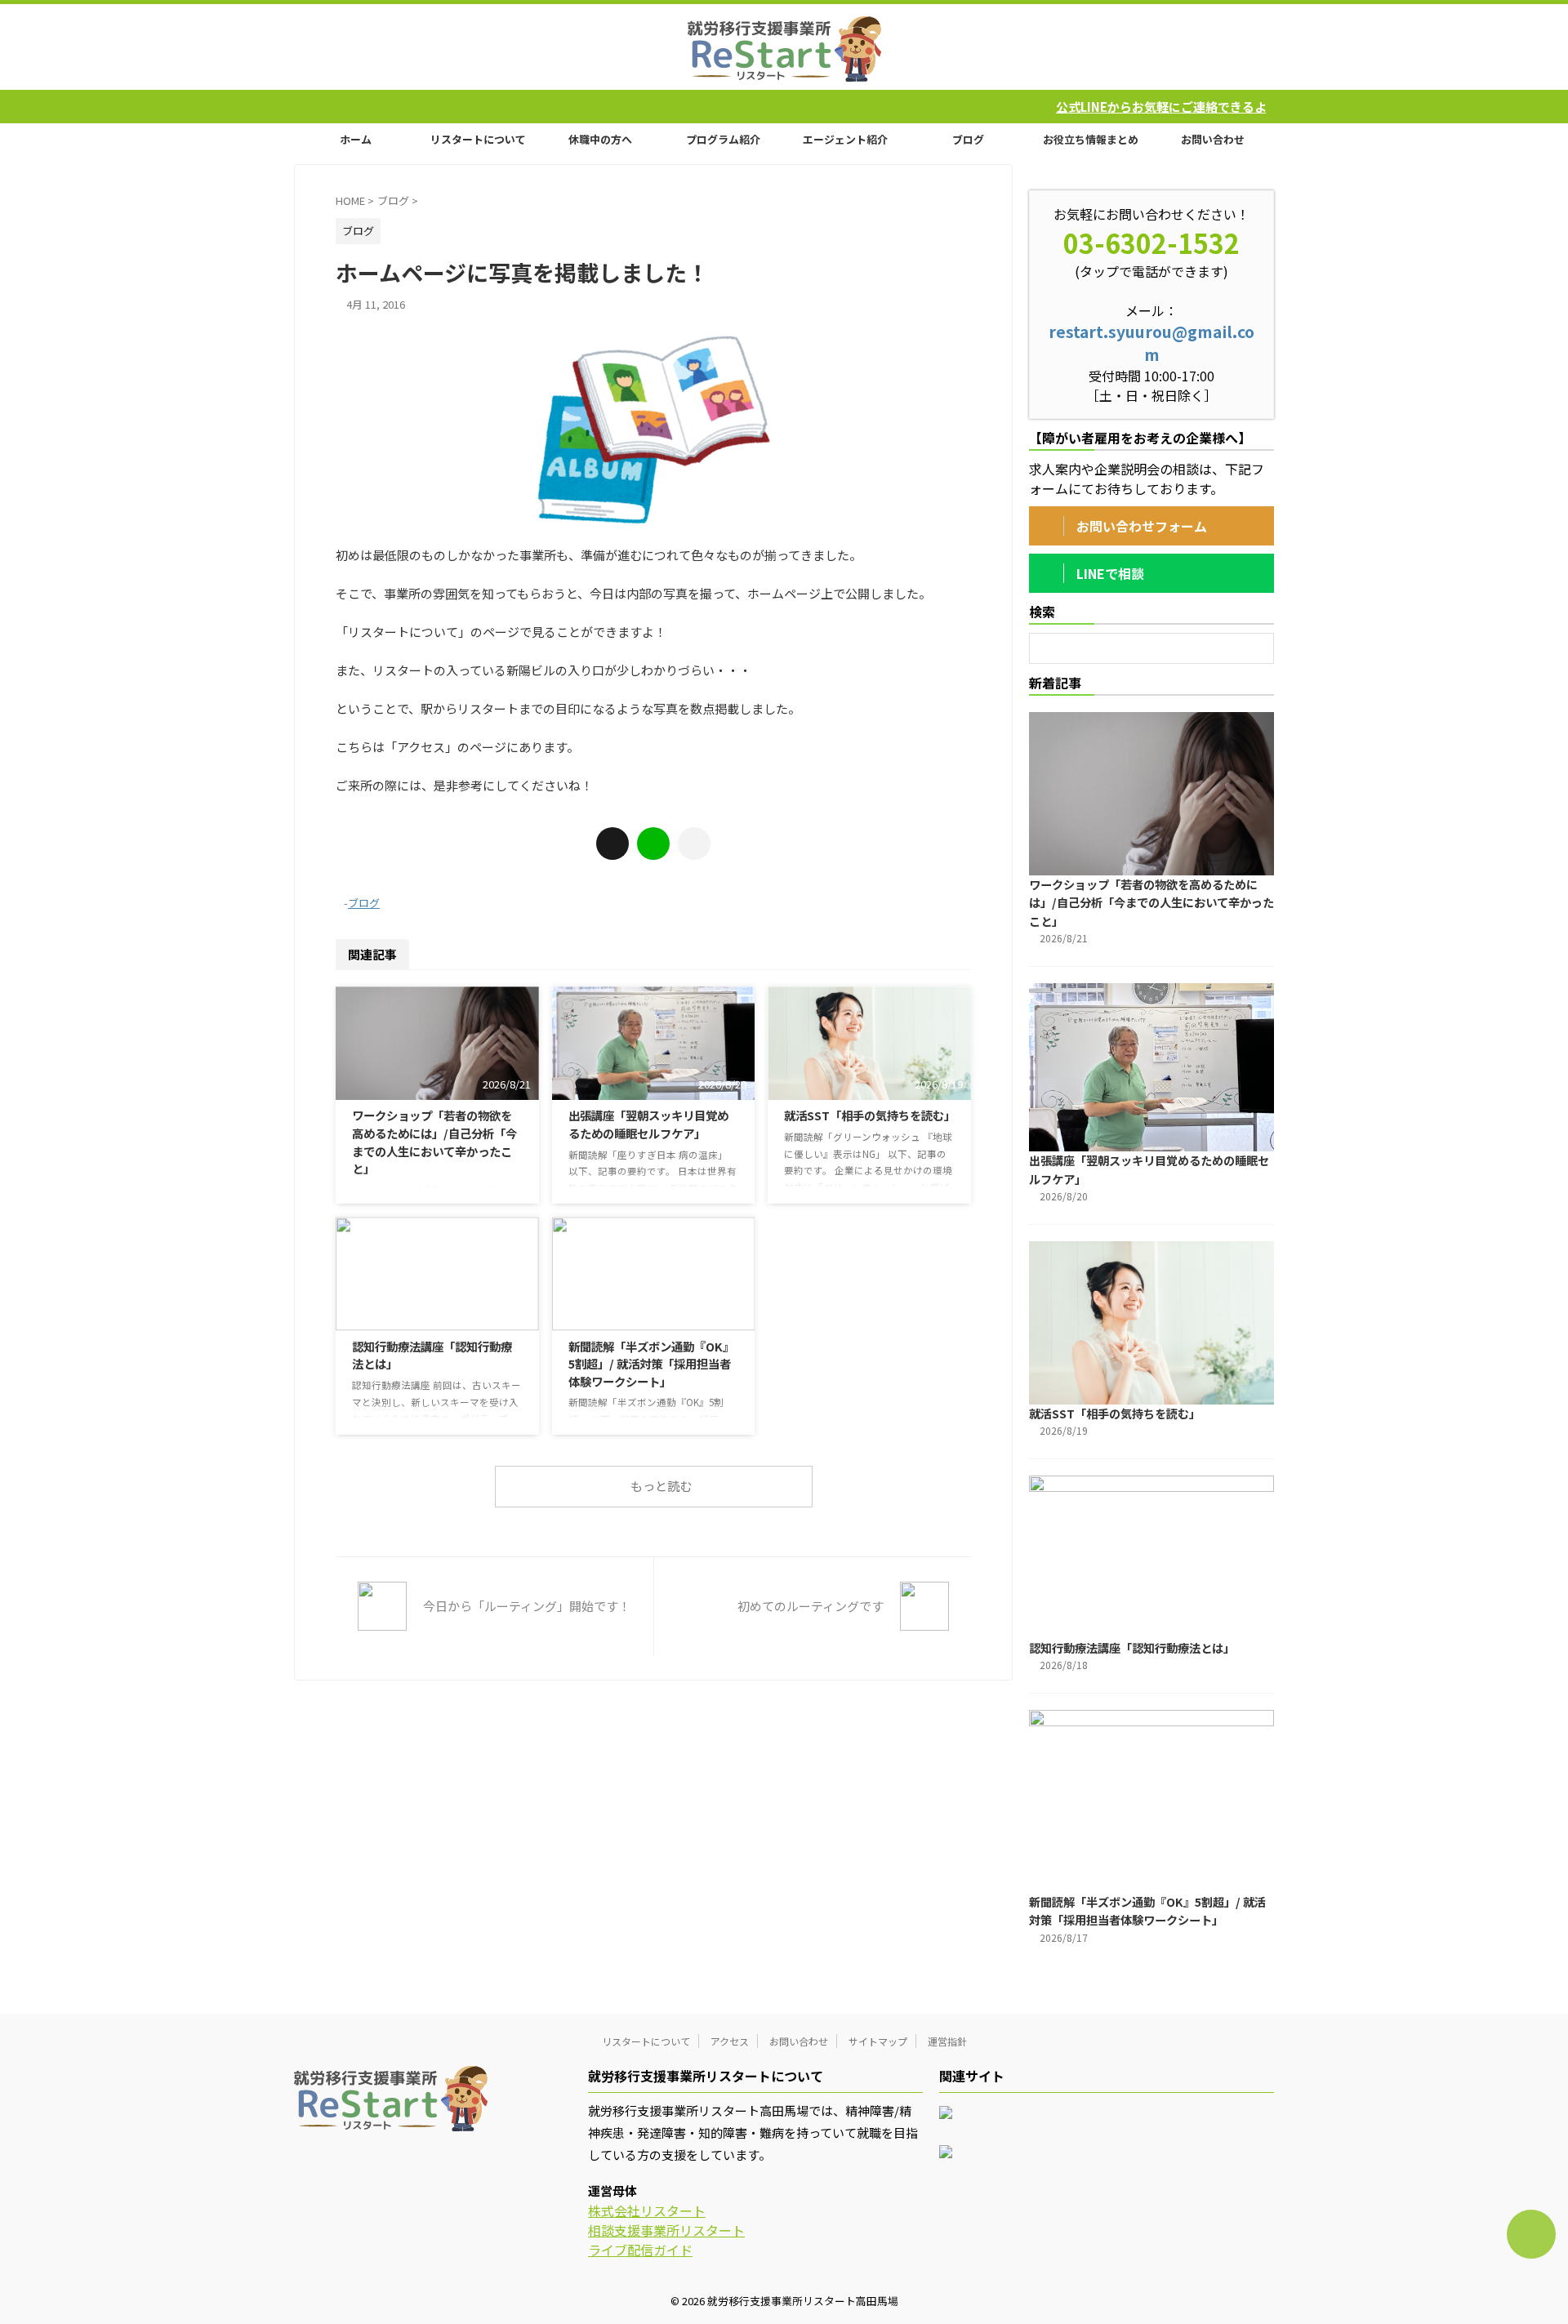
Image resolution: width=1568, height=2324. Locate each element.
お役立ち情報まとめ (1091, 139)
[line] (653, 844)
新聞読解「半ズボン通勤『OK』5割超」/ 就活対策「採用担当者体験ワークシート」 (651, 1364)
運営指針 (947, 2041)
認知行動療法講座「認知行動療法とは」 (1132, 1647)
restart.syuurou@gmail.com (1151, 343)
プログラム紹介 (723, 139)
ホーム (356, 139)
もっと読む (661, 1486)
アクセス (730, 2041)
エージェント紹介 (845, 139)
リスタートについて (478, 139)
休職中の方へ (600, 139)
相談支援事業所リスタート (666, 2230)
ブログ (968, 139)
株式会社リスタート (647, 2210)
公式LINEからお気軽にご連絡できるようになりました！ (1100, 107)
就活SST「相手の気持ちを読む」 (870, 1115)
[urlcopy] (694, 844)
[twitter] (612, 844)
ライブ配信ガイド (640, 2250)
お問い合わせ (1213, 139)
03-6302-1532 (1151, 243)
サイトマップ (878, 2041)
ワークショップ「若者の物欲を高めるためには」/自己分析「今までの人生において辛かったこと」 (434, 1142)
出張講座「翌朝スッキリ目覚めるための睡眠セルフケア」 (648, 1124)
